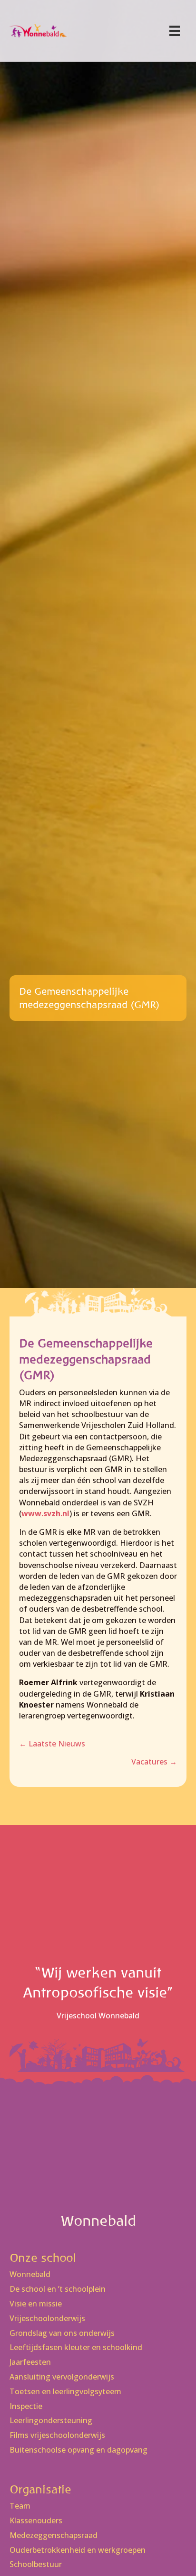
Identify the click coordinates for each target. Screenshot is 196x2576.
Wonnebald (30, 2274)
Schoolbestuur (36, 2564)
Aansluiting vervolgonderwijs (62, 2377)
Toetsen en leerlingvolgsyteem (65, 2392)
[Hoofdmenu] (175, 31)
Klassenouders (36, 2521)
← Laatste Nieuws (52, 1744)
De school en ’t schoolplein (58, 2289)
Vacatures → (154, 1762)
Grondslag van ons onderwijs (62, 2333)
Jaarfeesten (30, 2362)
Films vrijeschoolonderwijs (57, 2435)
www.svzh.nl (45, 1513)
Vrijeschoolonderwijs (47, 2319)
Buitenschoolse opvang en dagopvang (78, 2450)
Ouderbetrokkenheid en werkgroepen (78, 2550)
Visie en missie (36, 2304)
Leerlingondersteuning (51, 2421)
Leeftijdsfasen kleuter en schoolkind (76, 2347)
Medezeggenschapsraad (54, 2535)
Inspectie (26, 2406)
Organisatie (40, 2489)
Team (20, 2506)
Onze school (43, 2258)
